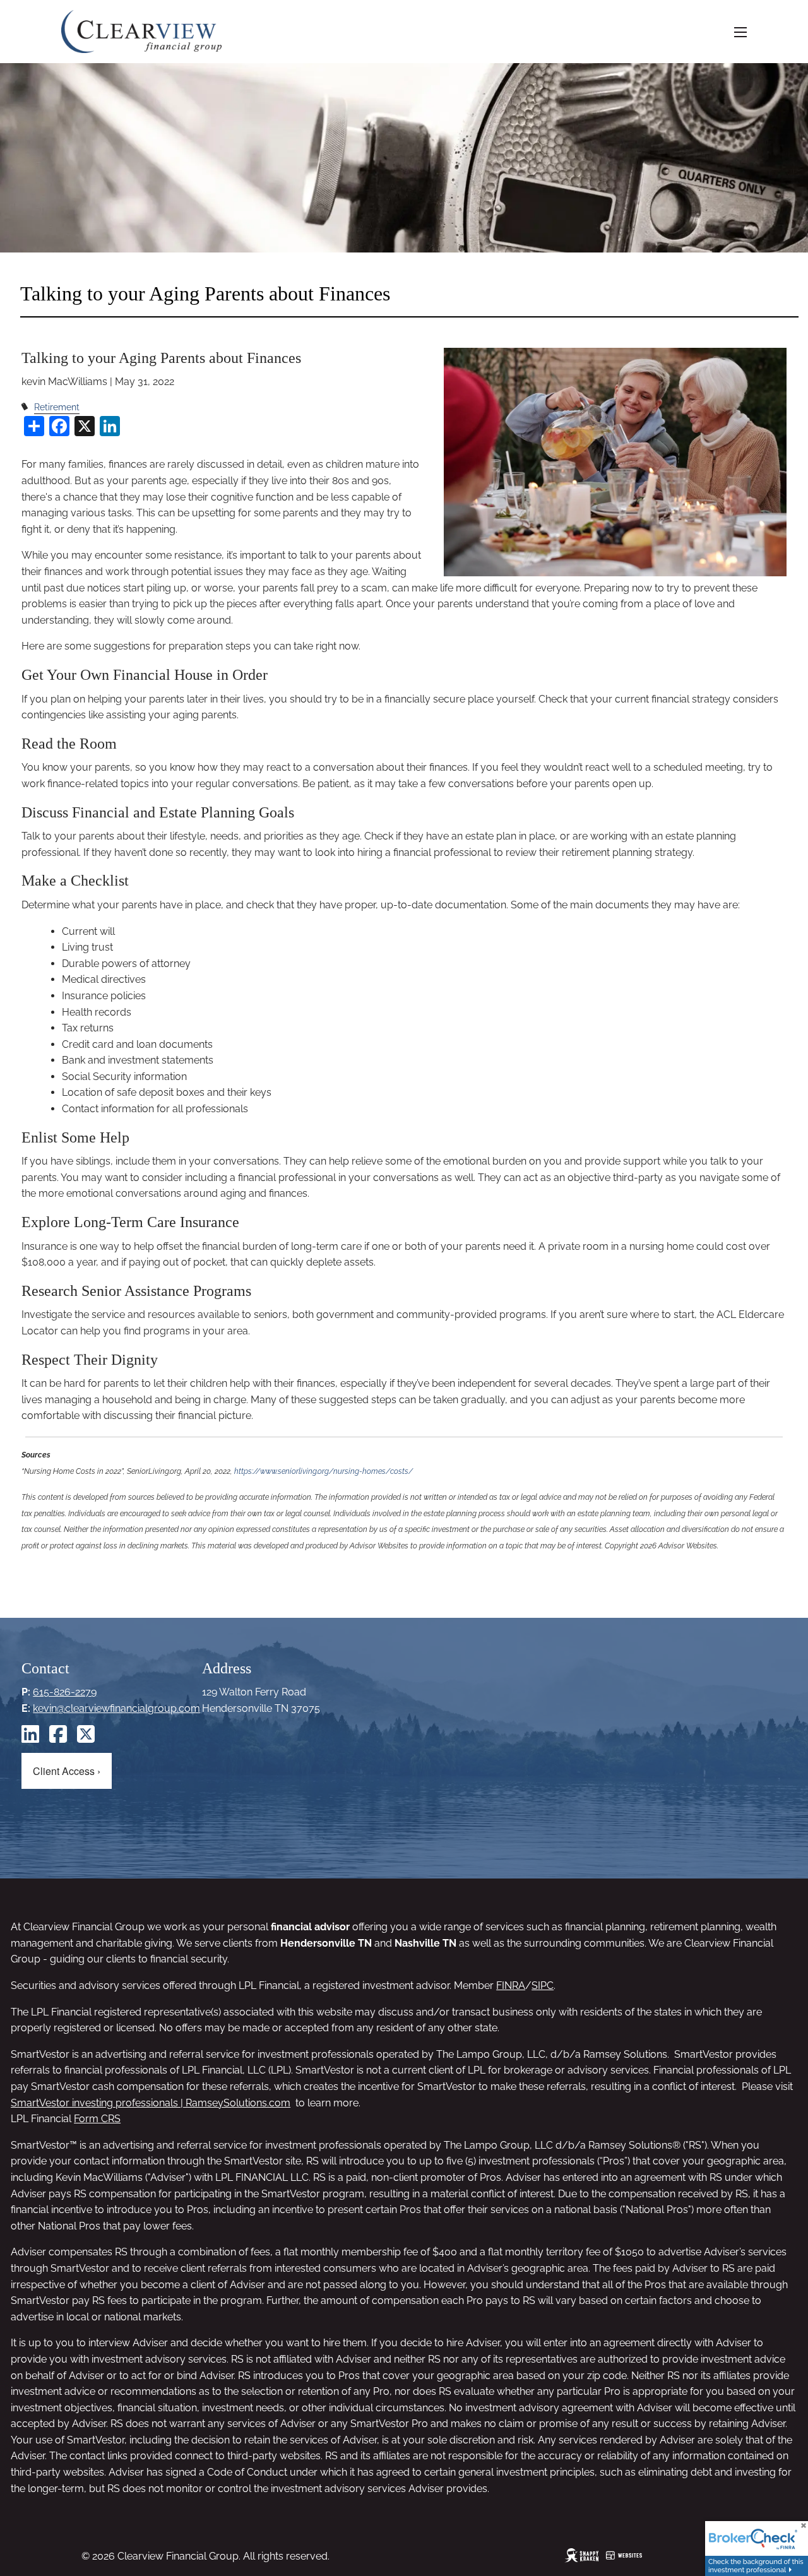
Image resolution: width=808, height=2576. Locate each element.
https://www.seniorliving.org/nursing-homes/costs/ (324, 1471)
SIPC (543, 1985)
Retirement (57, 407)
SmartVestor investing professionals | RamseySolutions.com (151, 2103)
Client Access (67, 1771)
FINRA (511, 1985)
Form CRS (97, 2119)
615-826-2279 (65, 1692)
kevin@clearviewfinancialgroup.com (116, 1708)
